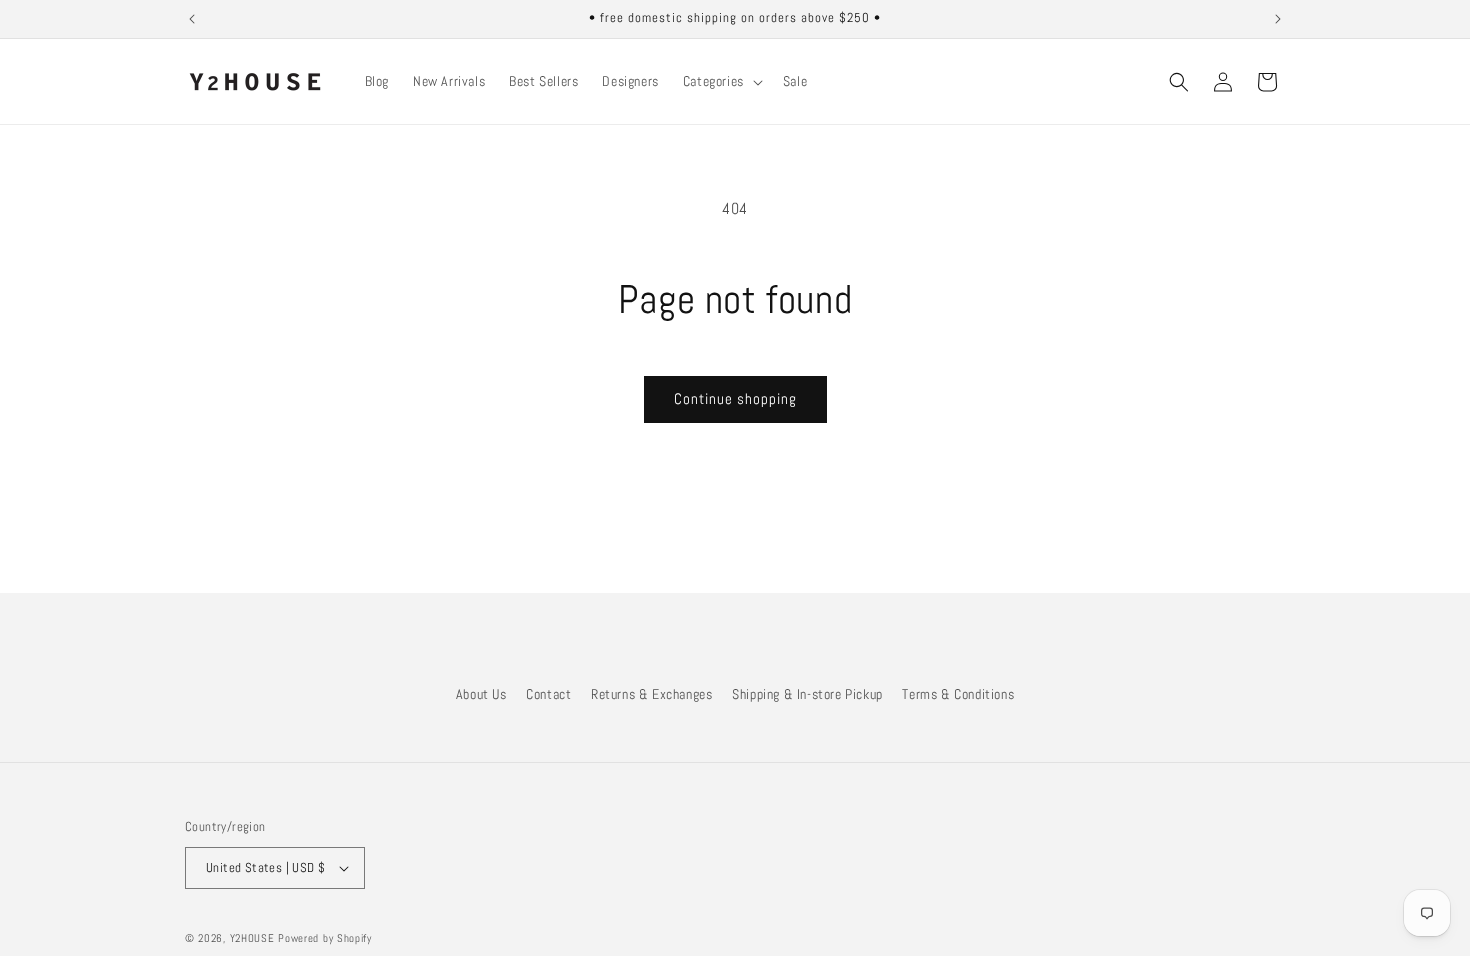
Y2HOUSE (252, 938)
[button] (721, 81)
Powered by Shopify (325, 938)
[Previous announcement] (192, 19)
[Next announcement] (1278, 19)
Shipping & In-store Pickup (807, 694)
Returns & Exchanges (651, 694)
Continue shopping (735, 398)
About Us (481, 694)
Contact (548, 694)
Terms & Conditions (958, 694)
